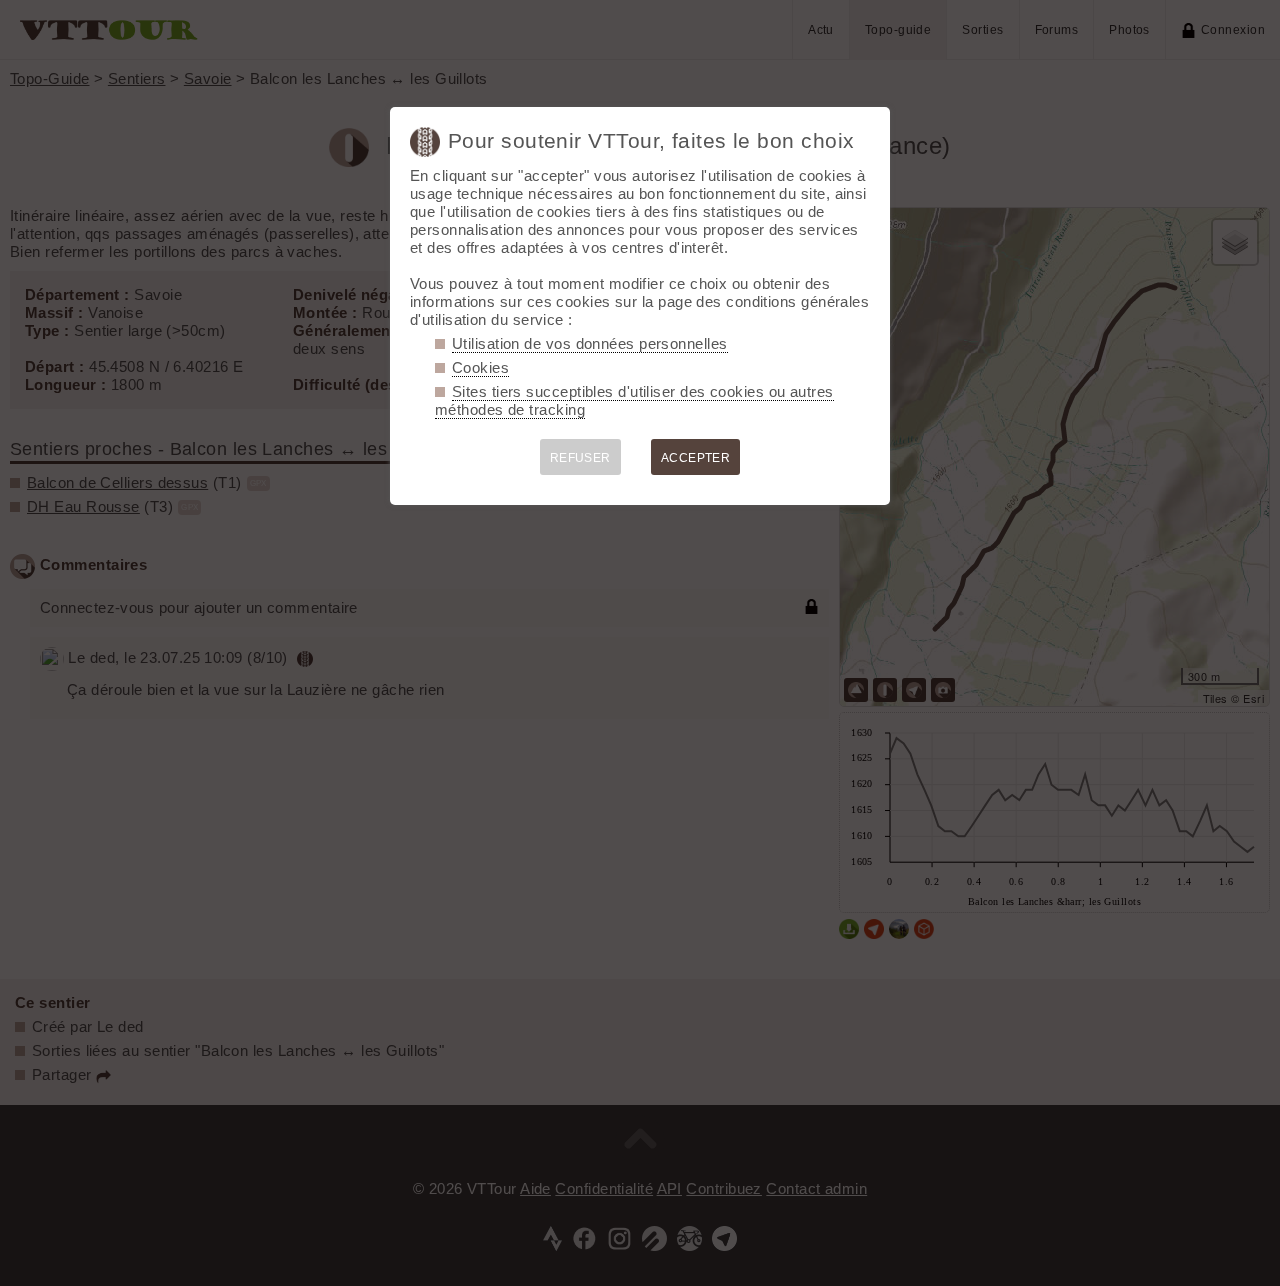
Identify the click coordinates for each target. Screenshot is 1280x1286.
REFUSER (580, 458)
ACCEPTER (696, 458)
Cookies (480, 367)
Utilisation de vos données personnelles (590, 343)
